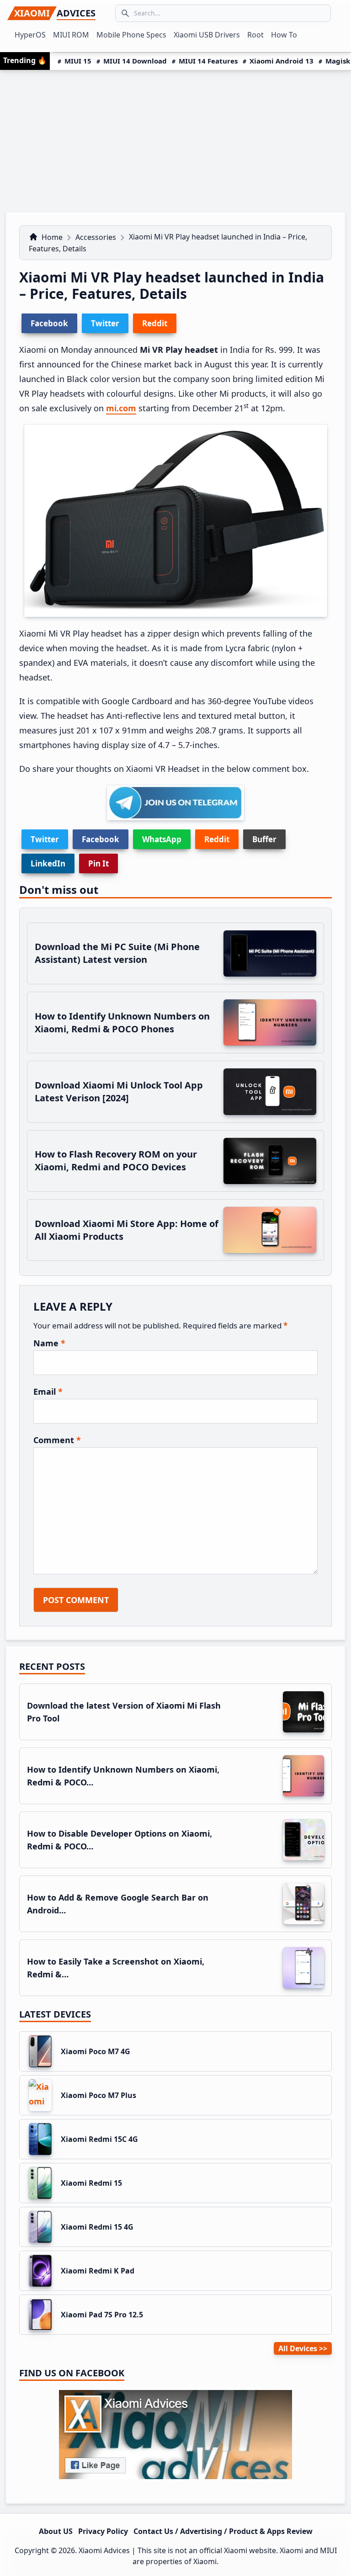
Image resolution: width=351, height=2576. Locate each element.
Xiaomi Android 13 (282, 61)
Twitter (45, 839)
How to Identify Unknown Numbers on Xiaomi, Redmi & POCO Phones (122, 1022)
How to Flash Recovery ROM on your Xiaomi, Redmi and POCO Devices (116, 1161)
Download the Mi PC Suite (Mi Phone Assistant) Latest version (117, 953)
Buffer (264, 839)
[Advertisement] (175, 138)
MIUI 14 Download (135, 61)
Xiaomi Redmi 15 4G (97, 2227)
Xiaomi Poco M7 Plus (98, 2095)
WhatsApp (162, 839)
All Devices (298, 2348)
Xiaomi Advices (104, 2550)
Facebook (101, 839)
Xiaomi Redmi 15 (91, 2183)
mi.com (121, 408)
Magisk (338, 61)
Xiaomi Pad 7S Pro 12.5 (102, 2315)
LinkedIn (48, 863)
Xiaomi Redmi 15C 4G (99, 2139)
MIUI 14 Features (208, 61)
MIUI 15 (78, 61)
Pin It (98, 863)
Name (49, 1343)
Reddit (217, 839)
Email (48, 1392)
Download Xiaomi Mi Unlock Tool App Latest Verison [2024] (119, 1091)
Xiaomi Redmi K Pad (98, 2271)
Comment (57, 1440)
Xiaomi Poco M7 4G (96, 2051)
